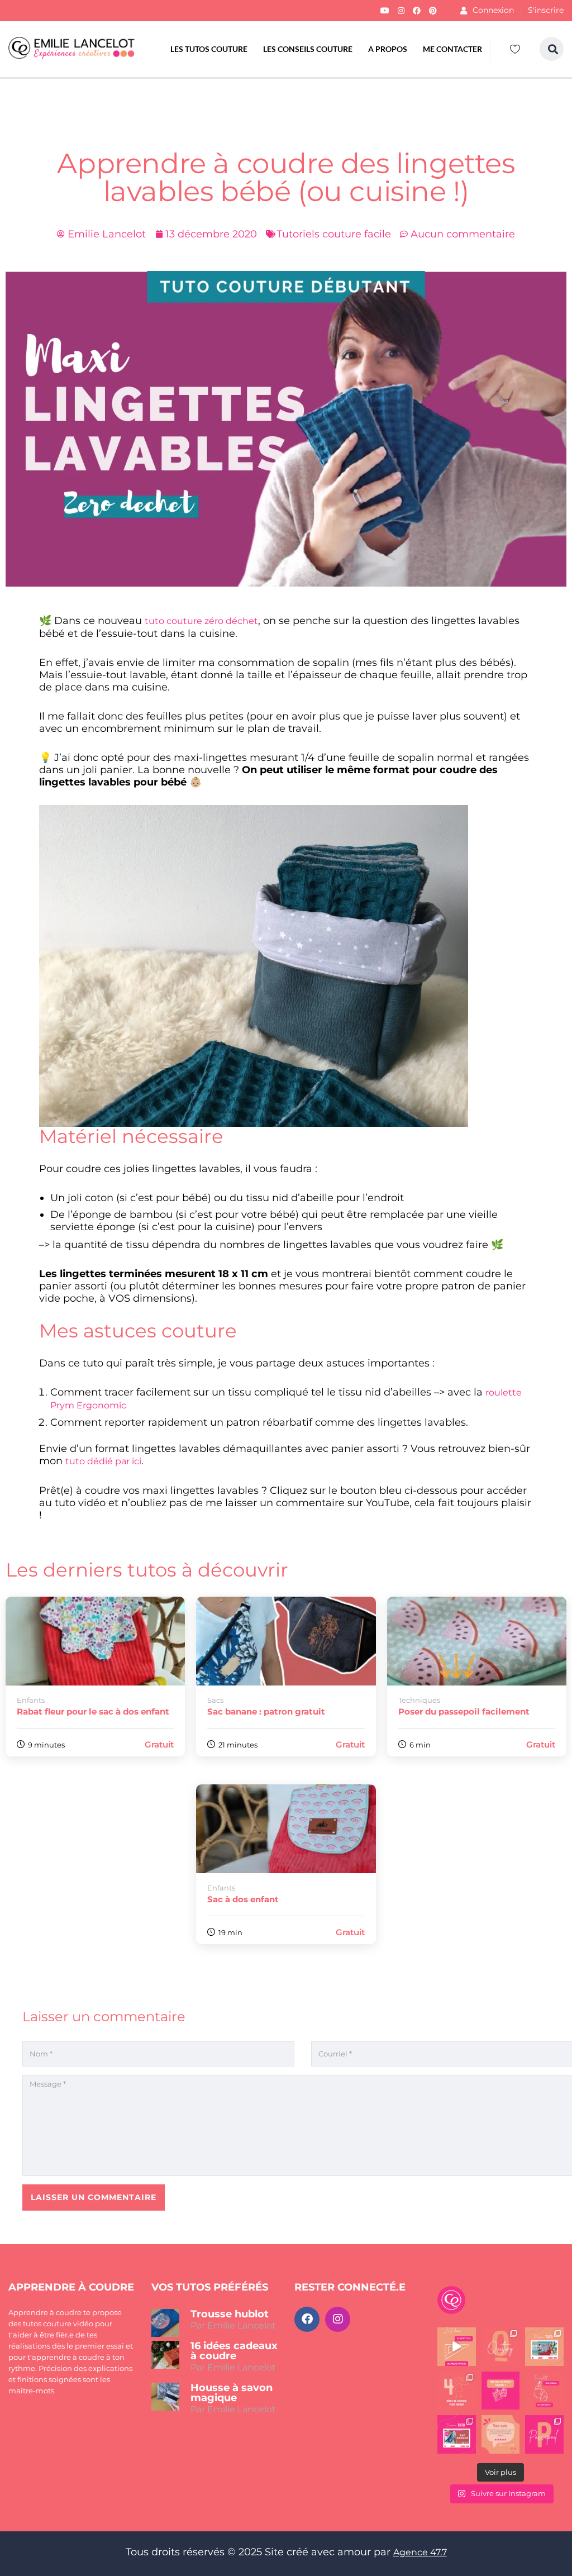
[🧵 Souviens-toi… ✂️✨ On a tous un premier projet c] (501, 2390)
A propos (388, 49)
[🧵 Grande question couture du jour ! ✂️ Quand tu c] (544, 2390)
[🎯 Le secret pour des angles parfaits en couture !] (457, 2347)
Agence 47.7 (420, 2552)
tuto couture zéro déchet (201, 621)
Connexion (493, 10)
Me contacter (452, 49)
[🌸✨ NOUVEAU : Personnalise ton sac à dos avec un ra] (544, 2347)
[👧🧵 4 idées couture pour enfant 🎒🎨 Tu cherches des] (457, 2390)
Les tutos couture (209, 49)
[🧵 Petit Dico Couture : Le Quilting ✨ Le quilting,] (501, 2347)
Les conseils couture (308, 49)
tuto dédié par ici (103, 1461)
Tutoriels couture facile (334, 234)
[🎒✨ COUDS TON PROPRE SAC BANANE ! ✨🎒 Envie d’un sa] (457, 2434)
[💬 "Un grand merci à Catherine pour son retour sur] (501, 2434)
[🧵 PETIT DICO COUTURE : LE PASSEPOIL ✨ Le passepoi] (544, 2434)
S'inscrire (546, 10)
